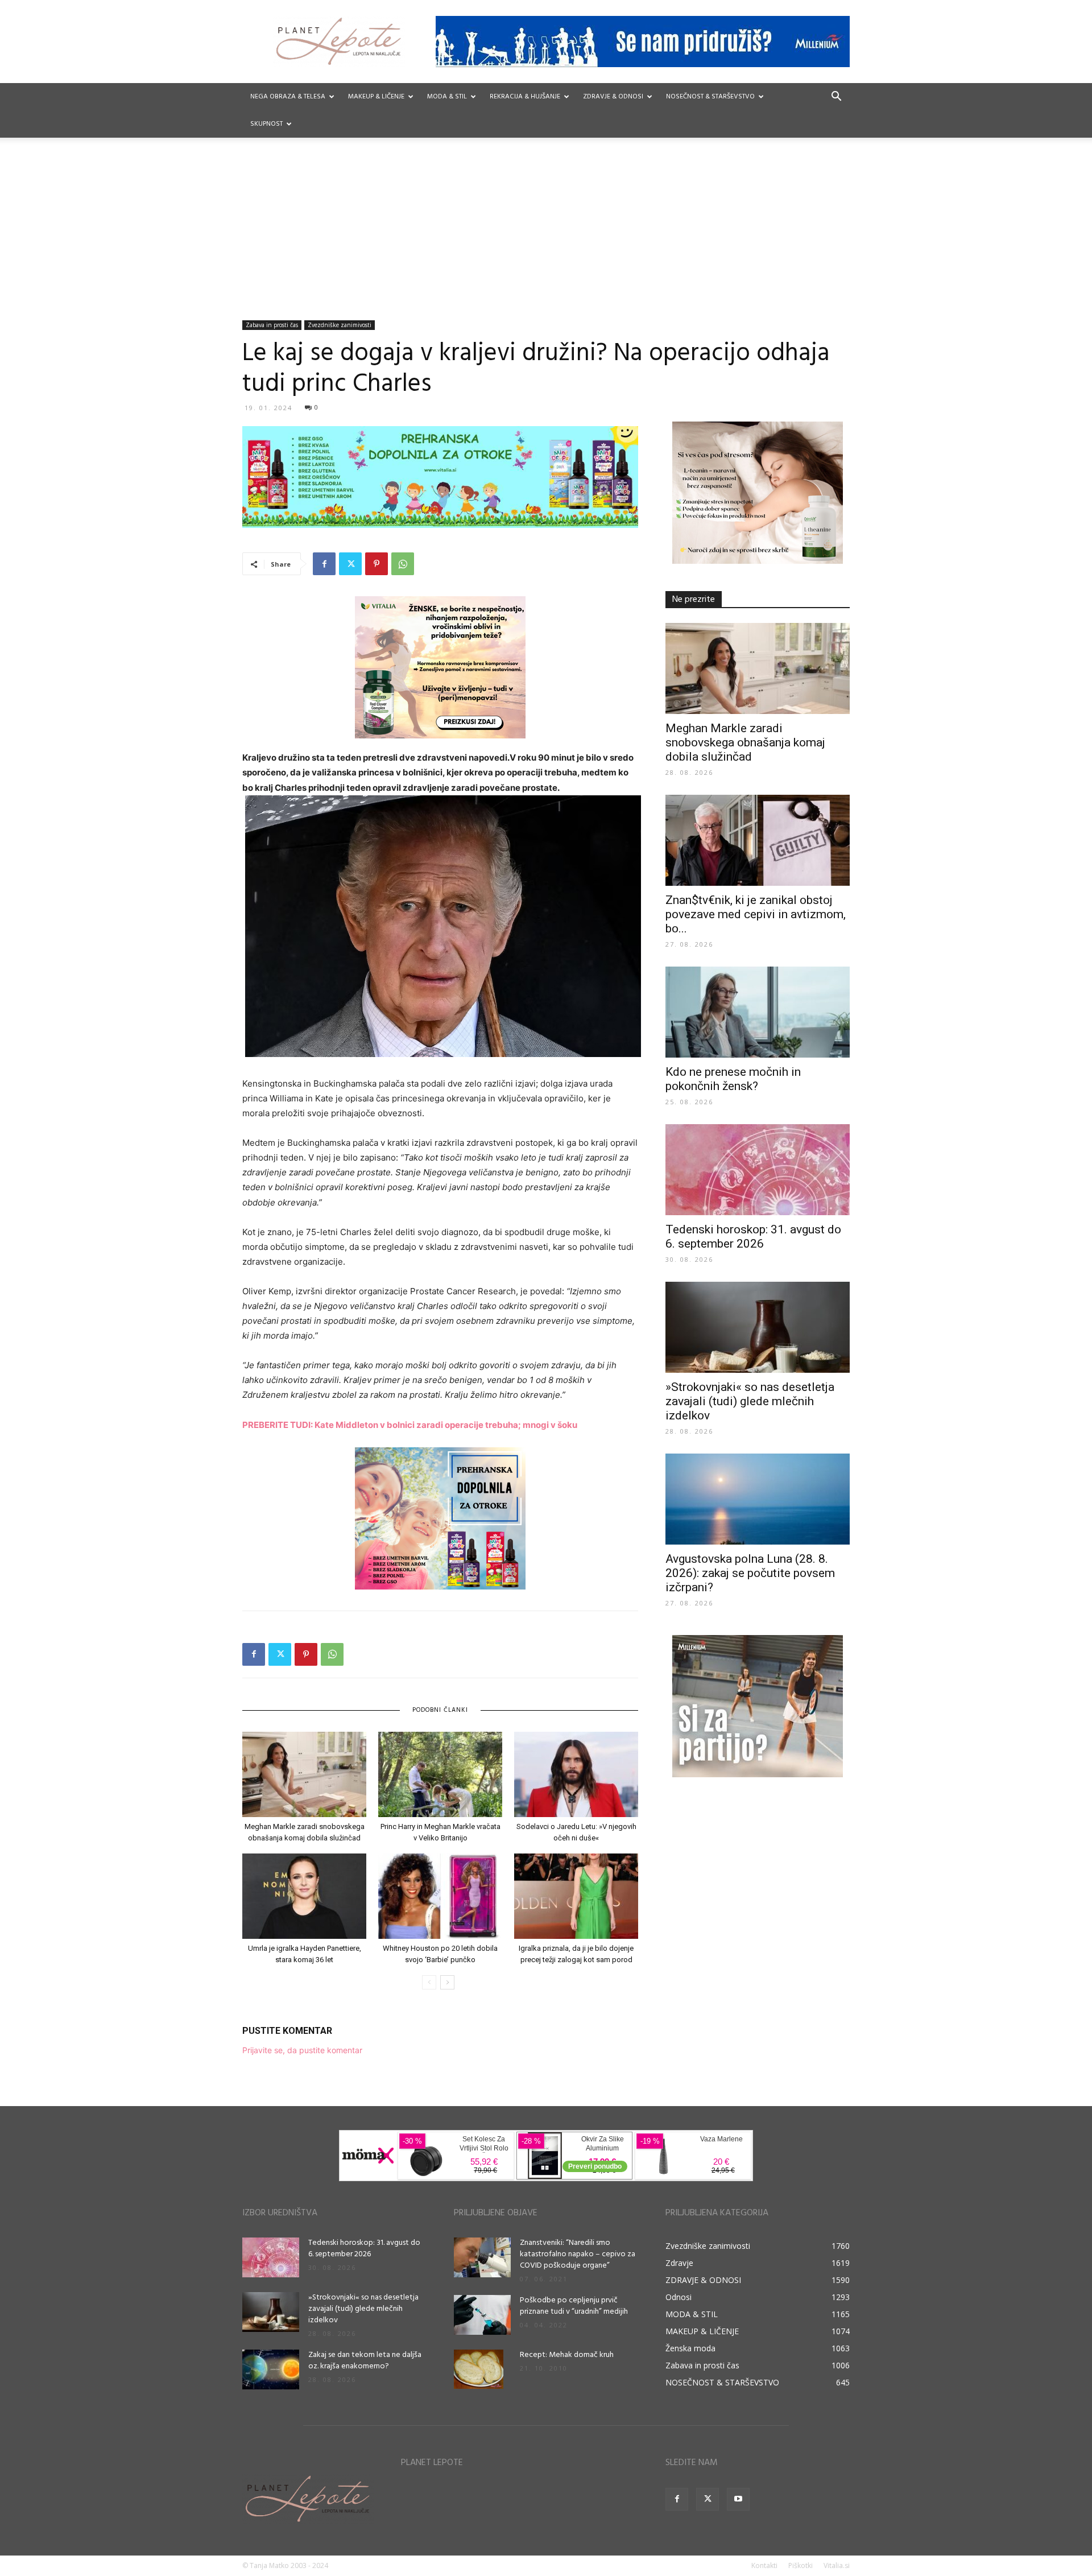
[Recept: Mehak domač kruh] (479, 2369)
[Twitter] (350, 564)
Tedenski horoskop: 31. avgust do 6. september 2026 (753, 1237)
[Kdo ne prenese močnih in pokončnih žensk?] (758, 1012)
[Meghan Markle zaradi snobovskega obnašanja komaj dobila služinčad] (304, 1774)
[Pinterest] (377, 564)
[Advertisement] (546, 235)
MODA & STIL (447, 97)
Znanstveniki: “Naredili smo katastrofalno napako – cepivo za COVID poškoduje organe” (578, 2254)
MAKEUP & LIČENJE (376, 97)
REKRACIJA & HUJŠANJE (525, 97)
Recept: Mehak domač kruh (567, 2355)
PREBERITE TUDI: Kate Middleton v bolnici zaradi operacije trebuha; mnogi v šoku (410, 1425)
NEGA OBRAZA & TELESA (288, 97)
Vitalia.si (837, 2565)
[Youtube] (738, 2499)
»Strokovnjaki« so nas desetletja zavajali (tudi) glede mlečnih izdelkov (750, 1401)
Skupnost (266, 124)
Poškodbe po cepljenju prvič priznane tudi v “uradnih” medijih (574, 2306)
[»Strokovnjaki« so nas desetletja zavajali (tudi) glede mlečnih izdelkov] (758, 1327)
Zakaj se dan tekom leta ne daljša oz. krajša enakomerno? (365, 2361)
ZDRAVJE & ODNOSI (613, 97)
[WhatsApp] (403, 564)
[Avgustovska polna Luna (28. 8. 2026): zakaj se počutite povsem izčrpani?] (758, 1499)
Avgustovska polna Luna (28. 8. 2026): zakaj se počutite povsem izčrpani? (750, 1573)
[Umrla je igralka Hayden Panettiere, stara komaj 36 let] (304, 1896)
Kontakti (764, 2565)
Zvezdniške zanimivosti (340, 325)
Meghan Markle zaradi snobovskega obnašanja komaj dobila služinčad (745, 742)
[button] (836, 98)
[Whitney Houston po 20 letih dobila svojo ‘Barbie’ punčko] (440, 1896)
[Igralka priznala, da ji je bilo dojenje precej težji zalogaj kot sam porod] (576, 1896)
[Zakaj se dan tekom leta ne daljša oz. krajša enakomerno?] (271, 2369)
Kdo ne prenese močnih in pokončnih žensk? (733, 1079)
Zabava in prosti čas (272, 325)
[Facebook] (324, 564)
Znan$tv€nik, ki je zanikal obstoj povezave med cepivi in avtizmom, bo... (756, 914)
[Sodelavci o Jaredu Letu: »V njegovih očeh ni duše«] (576, 1774)
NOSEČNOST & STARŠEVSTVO (710, 97)
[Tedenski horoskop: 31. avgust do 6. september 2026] (758, 1170)
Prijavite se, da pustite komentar (302, 2050)
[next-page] (447, 1982)
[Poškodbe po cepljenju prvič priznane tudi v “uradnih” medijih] (482, 2315)
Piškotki (801, 2565)
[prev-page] (429, 1982)
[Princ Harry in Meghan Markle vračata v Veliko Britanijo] (440, 1774)
